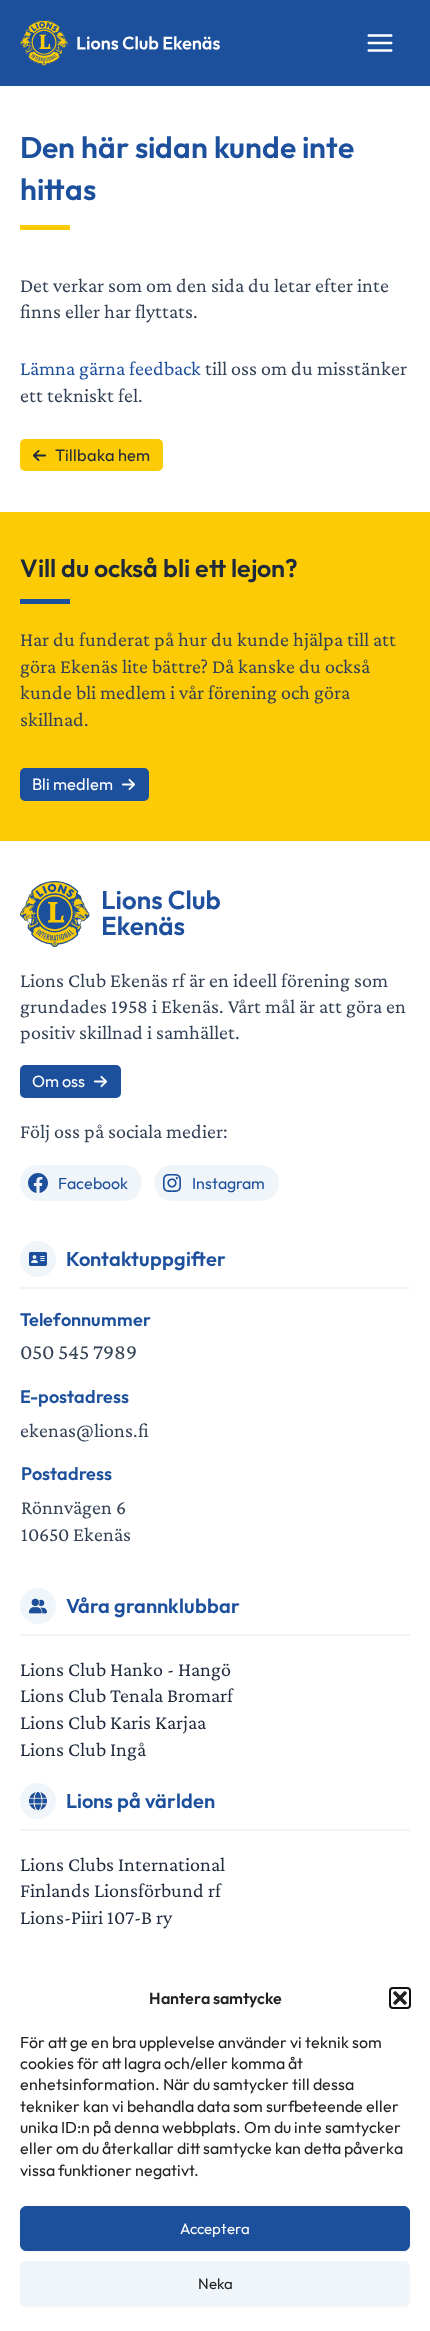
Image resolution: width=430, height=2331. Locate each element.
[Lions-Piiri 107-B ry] (96, 1917)
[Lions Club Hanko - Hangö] (125, 1669)
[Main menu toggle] (380, 43)
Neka (215, 2283)
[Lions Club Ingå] (83, 1749)
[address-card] (38, 1259)
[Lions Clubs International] (122, 1864)
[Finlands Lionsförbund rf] (120, 1890)
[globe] (38, 1801)
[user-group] (38, 1606)
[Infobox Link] (215, 1337)
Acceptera (215, 2228)
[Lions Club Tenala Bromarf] (126, 1695)
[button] (400, 1998)
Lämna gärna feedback (110, 368)
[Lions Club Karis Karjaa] (113, 1722)
